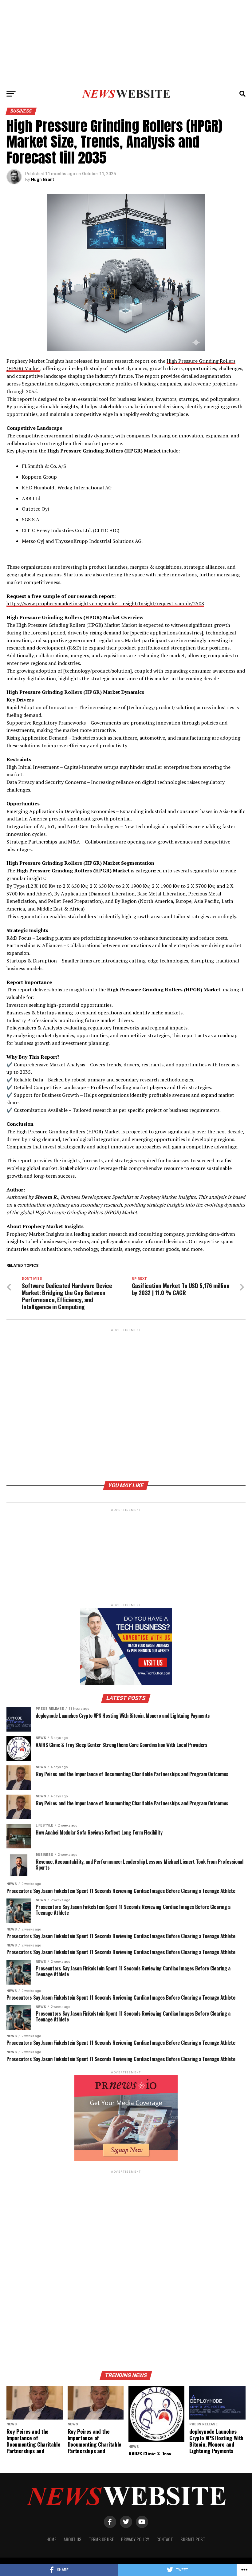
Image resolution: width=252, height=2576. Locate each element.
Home (51, 2539)
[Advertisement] (126, 43)
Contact (165, 2539)
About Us (73, 2539)
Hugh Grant (43, 180)
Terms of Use (101, 2539)
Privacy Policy (135, 2539)
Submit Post (193, 2539)
